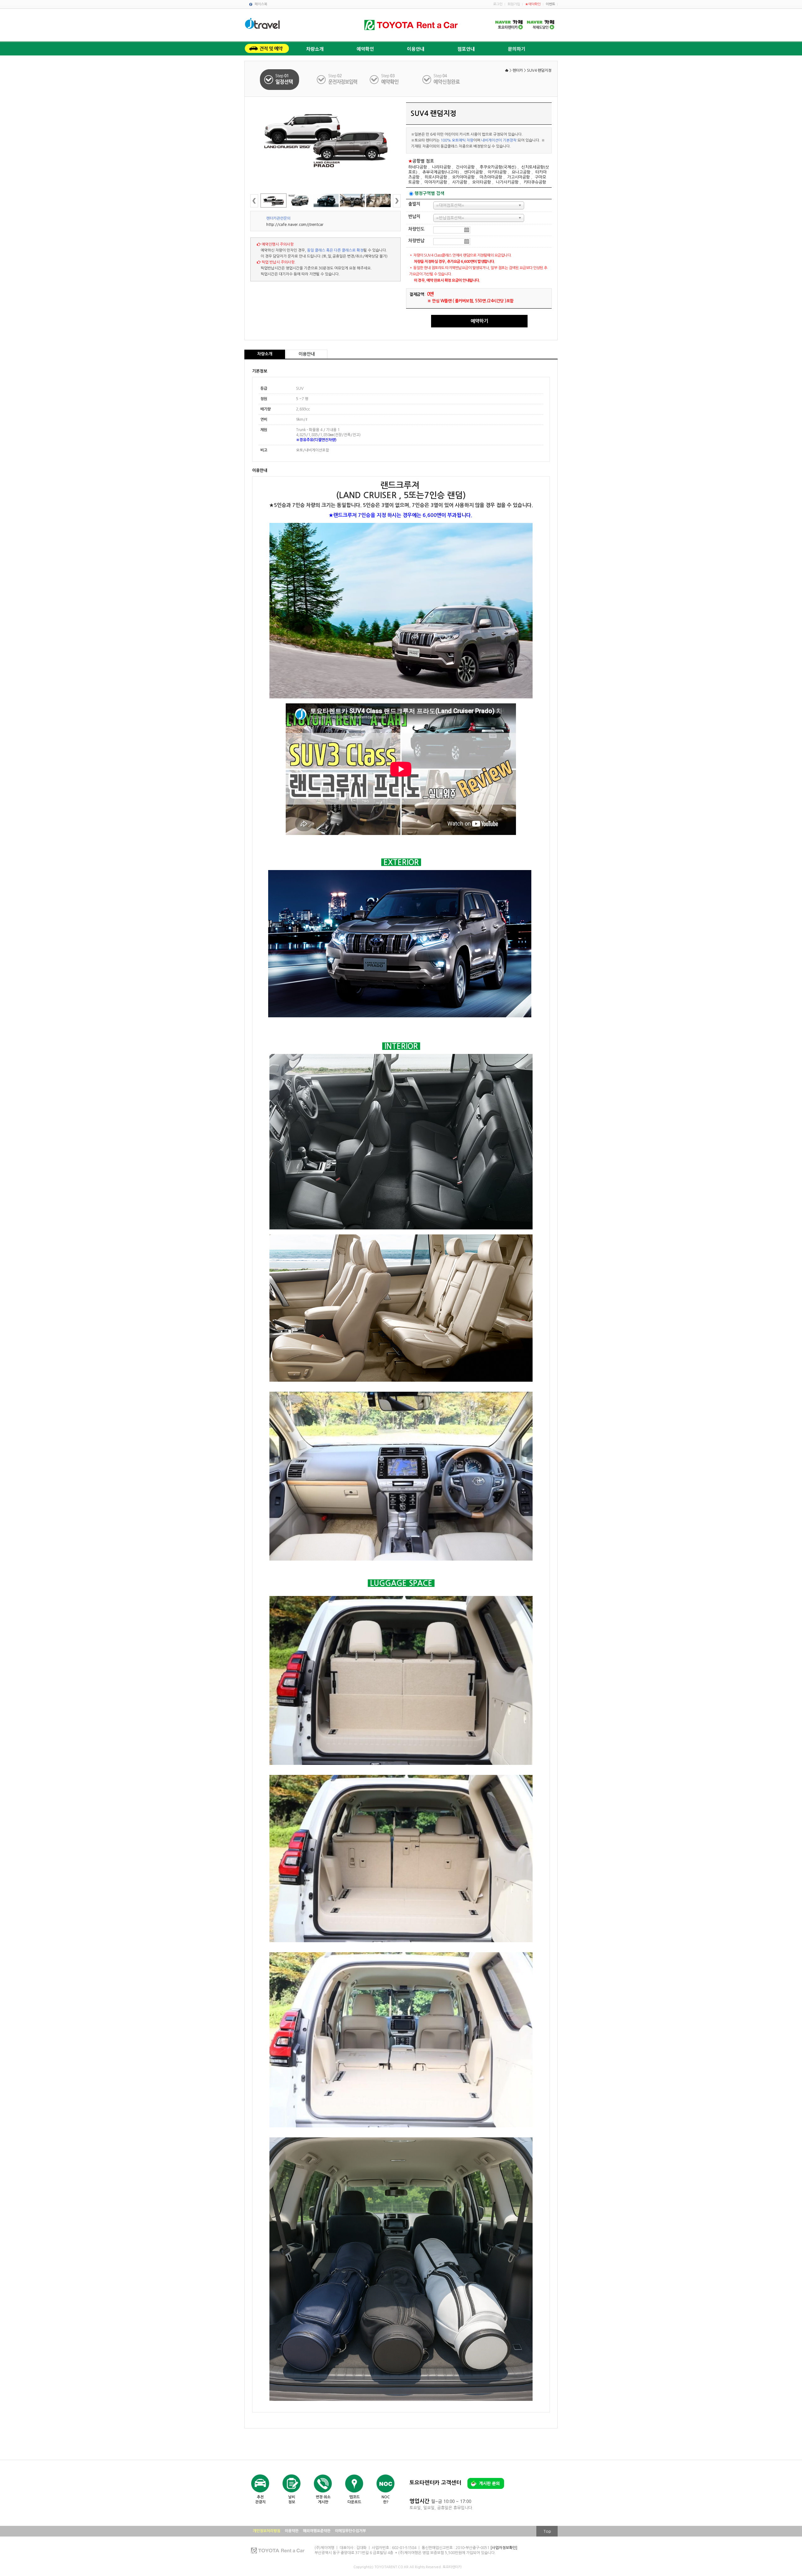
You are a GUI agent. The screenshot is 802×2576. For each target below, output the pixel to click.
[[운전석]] (352, 201)
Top (547, 2531)
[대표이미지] (325, 138)
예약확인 (365, 49)
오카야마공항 (463, 177)
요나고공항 (521, 172)
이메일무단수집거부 (350, 2531)
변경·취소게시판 (323, 2500)
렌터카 (518, 70)
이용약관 (292, 2531)
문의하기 (517, 49)
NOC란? (386, 2500)
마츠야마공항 (491, 177)
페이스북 (261, 4)
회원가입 (514, 4)
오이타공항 (482, 182)
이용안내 (416, 49)
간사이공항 (465, 167)
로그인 (498, 4)
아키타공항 (497, 172)
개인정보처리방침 (267, 2531)
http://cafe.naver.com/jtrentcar (295, 225)
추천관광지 (260, 2500)
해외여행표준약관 (317, 2531)
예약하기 (479, 321)
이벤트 (550, 4)
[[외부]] (300, 201)
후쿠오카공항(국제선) (498, 167)
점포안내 (466, 49)
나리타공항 (441, 167)
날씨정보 (292, 2500)
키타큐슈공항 (535, 182)
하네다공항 (418, 167)
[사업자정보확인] (504, 2548)
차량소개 (315, 49)
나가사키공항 (507, 182)
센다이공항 (473, 172)
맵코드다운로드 (354, 2500)
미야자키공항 (436, 182)
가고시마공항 (518, 177)
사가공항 (460, 182)
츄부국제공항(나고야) (441, 172)
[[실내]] (379, 201)
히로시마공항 (436, 177)
